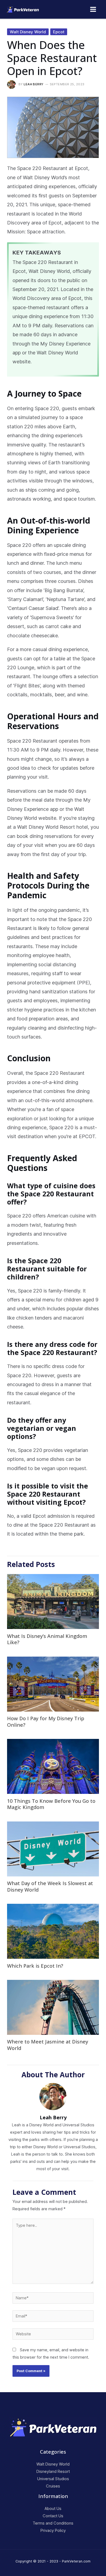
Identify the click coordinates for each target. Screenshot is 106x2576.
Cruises (53, 2486)
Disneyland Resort (53, 2471)
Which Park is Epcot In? (35, 1966)
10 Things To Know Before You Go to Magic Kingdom (51, 1804)
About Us (53, 2509)
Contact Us (53, 2516)
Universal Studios (53, 2479)
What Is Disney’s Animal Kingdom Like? (47, 1639)
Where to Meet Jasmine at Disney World (48, 2045)
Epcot (59, 32)
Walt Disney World (28, 32)
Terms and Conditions (53, 2523)
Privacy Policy (53, 2531)
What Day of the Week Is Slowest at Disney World (50, 1886)
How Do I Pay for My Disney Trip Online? (46, 1722)
